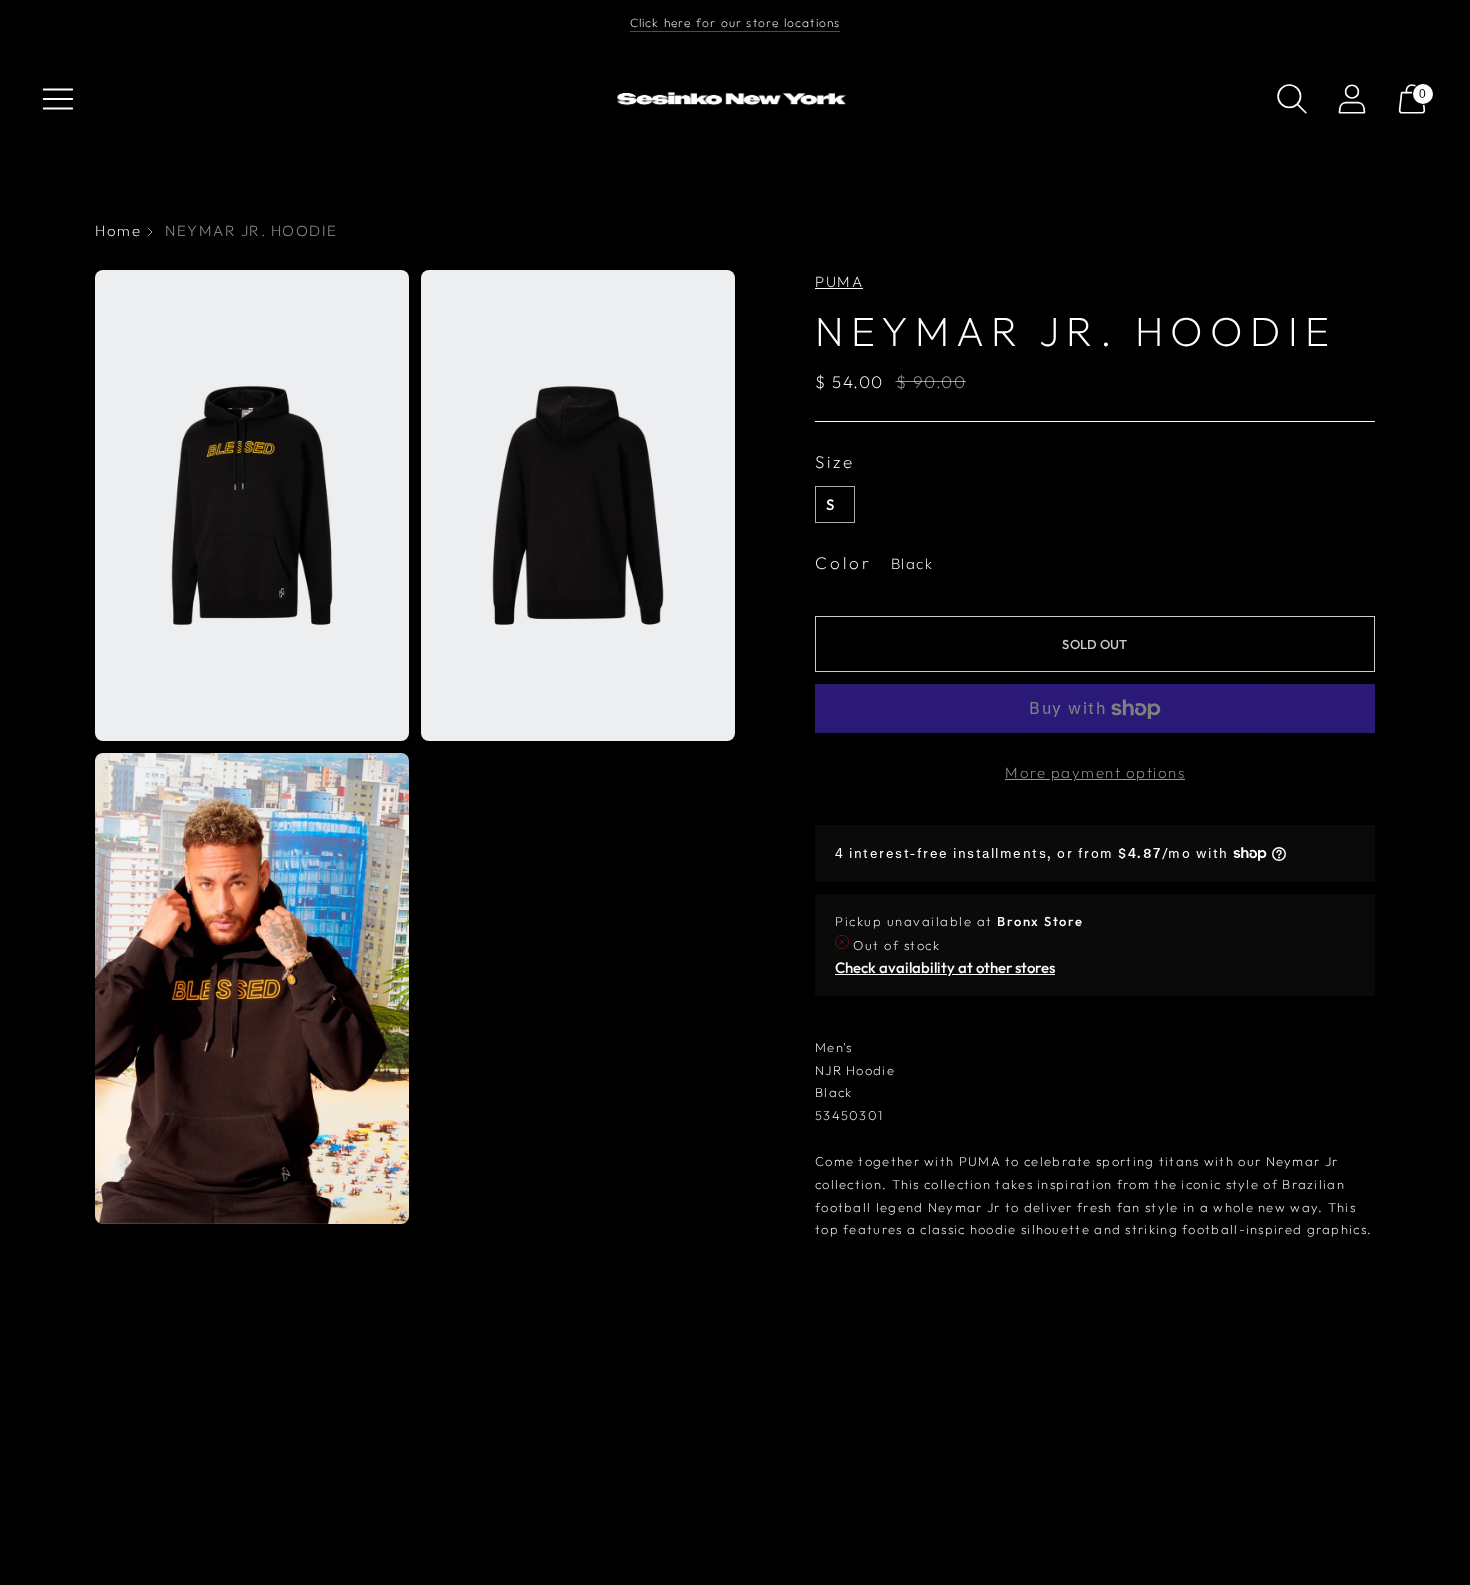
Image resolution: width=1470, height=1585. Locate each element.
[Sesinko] (735, 99)
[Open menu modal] (58, 99)
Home (118, 230)
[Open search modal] (1292, 99)
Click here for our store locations (735, 22)
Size (835, 461)
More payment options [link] (1095, 772)
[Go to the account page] (1352, 99)
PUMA (839, 281)
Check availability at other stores (945, 967)
